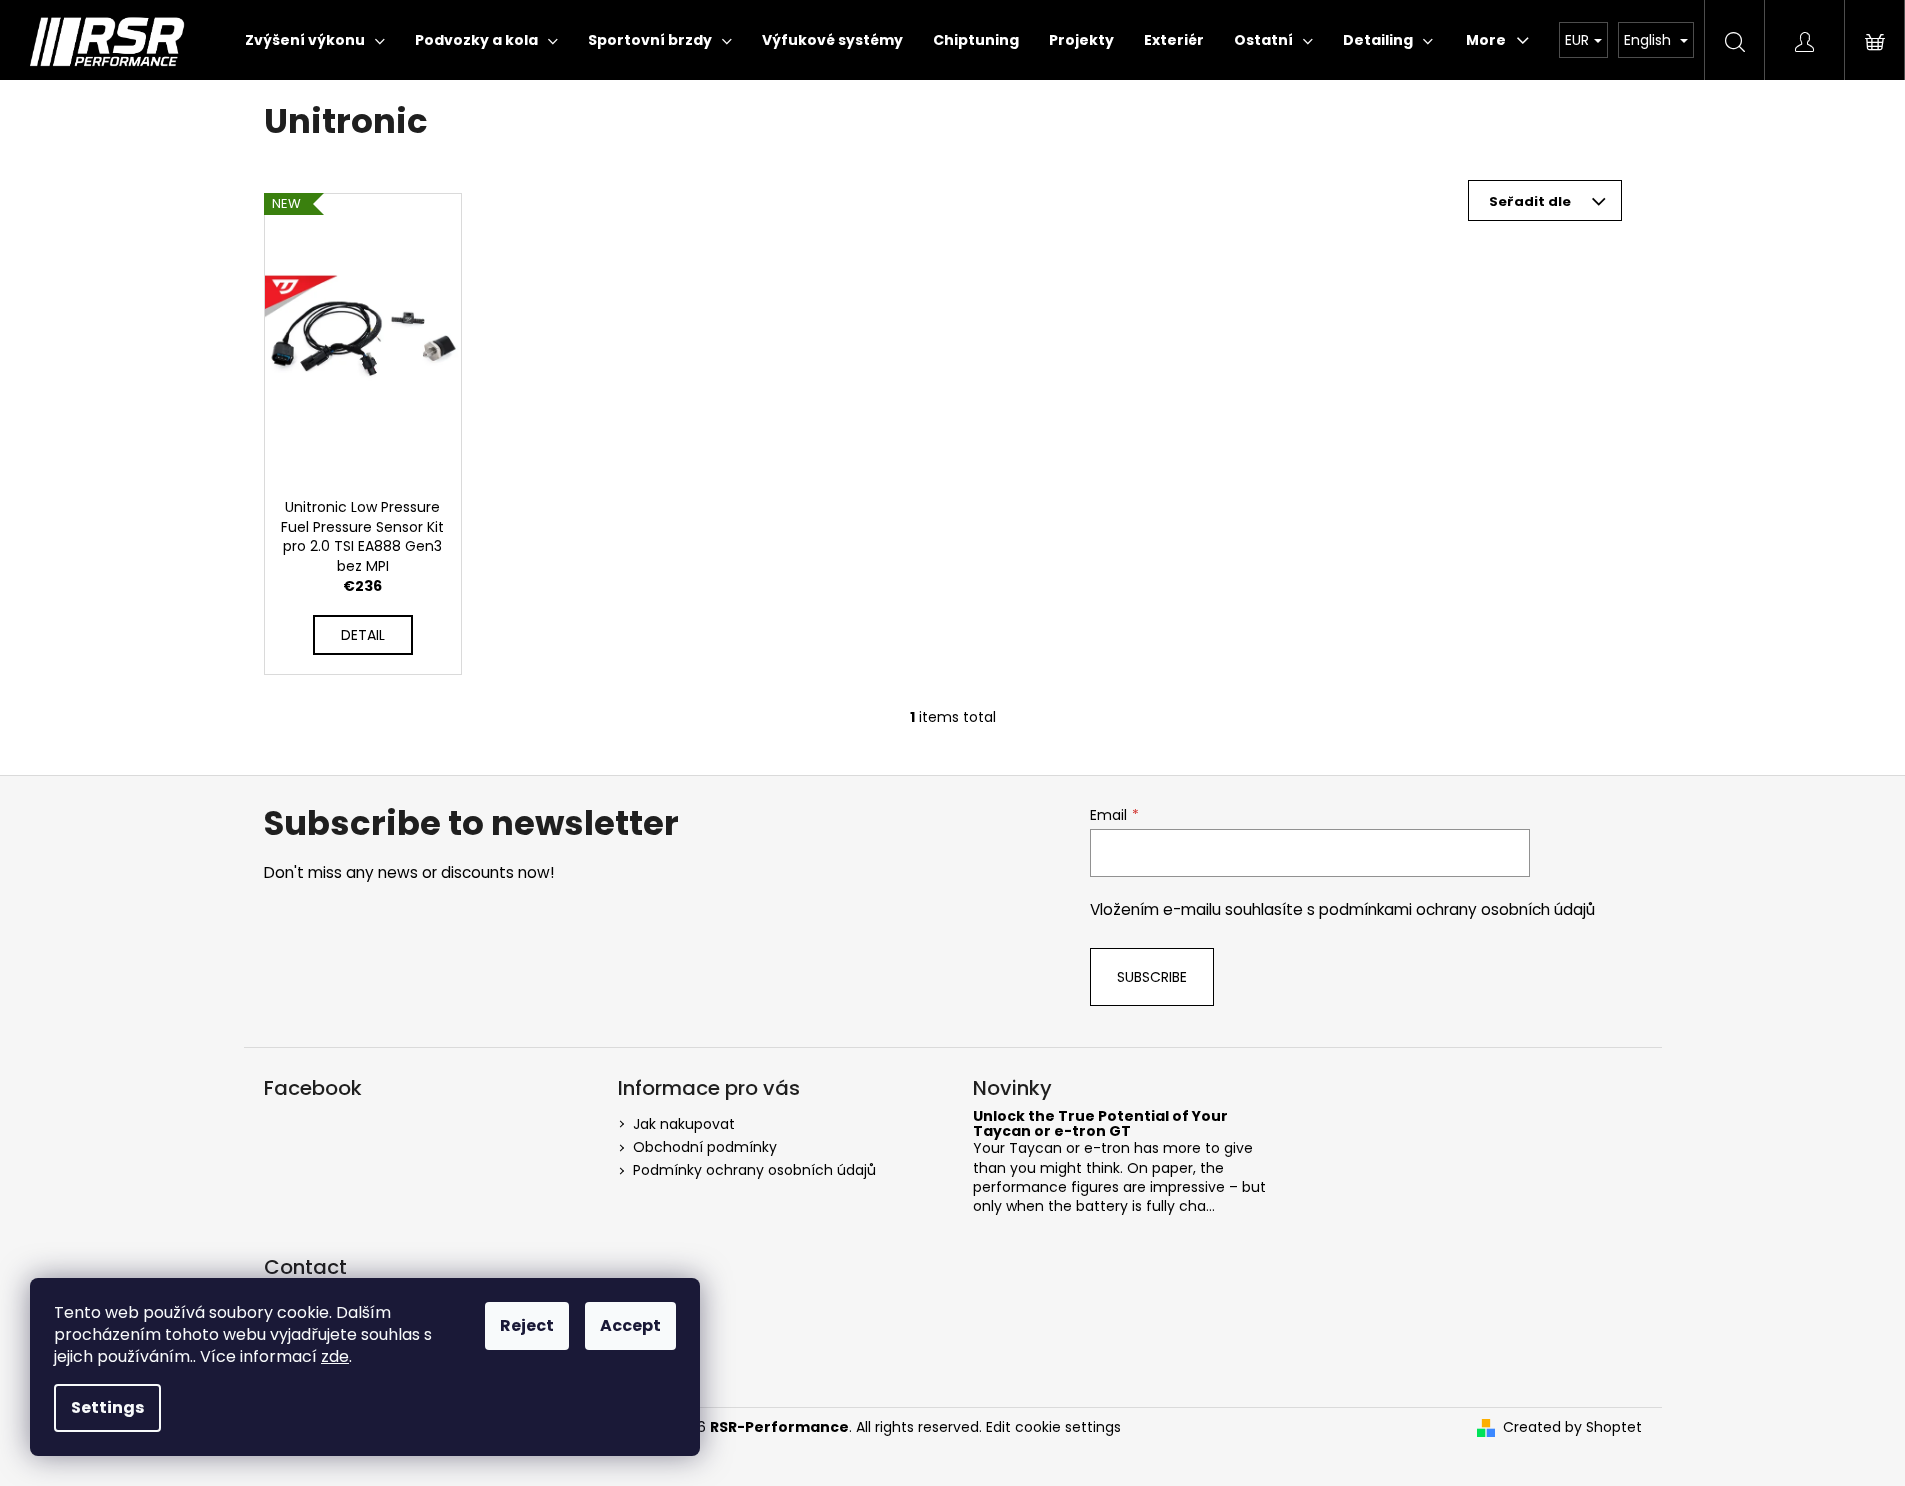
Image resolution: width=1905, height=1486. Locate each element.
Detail (363, 635)
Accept (630, 1325)
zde (335, 1356)
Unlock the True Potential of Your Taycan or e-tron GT (1100, 1124)
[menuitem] (315, 40)
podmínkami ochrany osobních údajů (1457, 909)
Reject (527, 1325)
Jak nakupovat (684, 1124)
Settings (107, 1407)
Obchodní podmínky (705, 1147)
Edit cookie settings (1053, 1427)
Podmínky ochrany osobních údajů (754, 1170)
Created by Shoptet (1572, 1427)
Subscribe (1152, 977)
